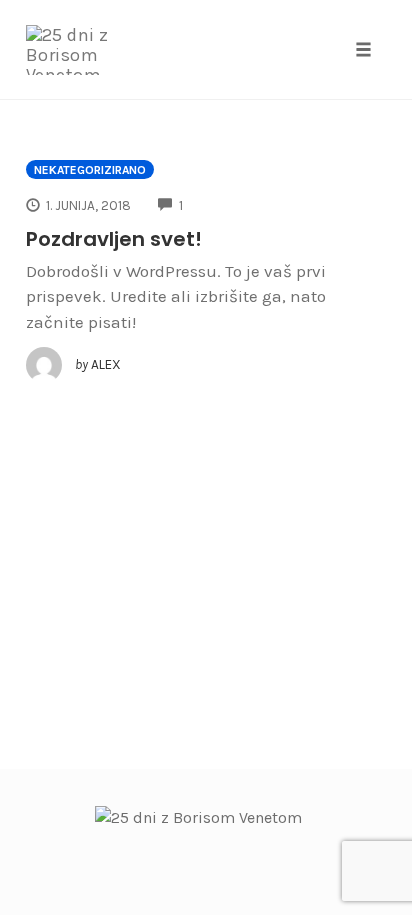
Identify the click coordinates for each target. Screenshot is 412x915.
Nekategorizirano (90, 170)
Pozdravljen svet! (114, 239)
